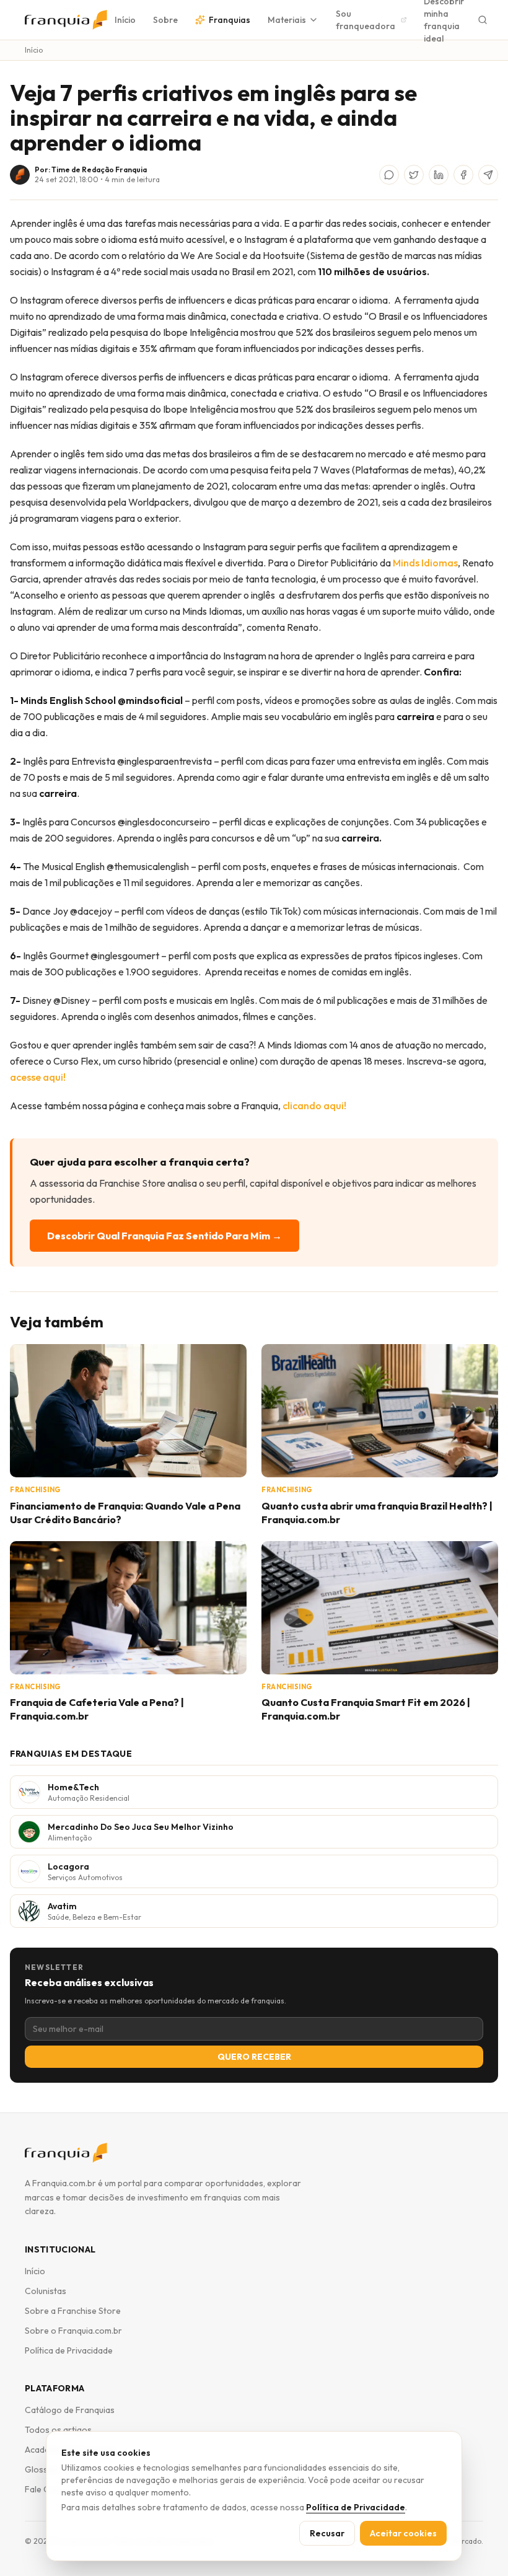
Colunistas (46, 2291)
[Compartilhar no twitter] (414, 175)
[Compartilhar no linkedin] (439, 175)
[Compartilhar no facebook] (463, 175)
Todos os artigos (58, 2430)
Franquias (230, 20)
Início (125, 20)
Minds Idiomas (425, 563)
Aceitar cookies (403, 2533)
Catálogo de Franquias (70, 2410)
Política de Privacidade (69, 2350)
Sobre (165, 20)
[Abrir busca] (483, 20)
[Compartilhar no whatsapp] (389, 175)
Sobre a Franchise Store (73, 2311)
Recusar (327, 2533)
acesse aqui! (38, 1077)
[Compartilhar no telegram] (488, 175)
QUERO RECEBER (254, 2057)
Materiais (287, 20)
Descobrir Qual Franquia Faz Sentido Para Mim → (164, 1236)
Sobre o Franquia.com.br (73, 2331)
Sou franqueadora (366, 20)
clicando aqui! (314, 1106)
